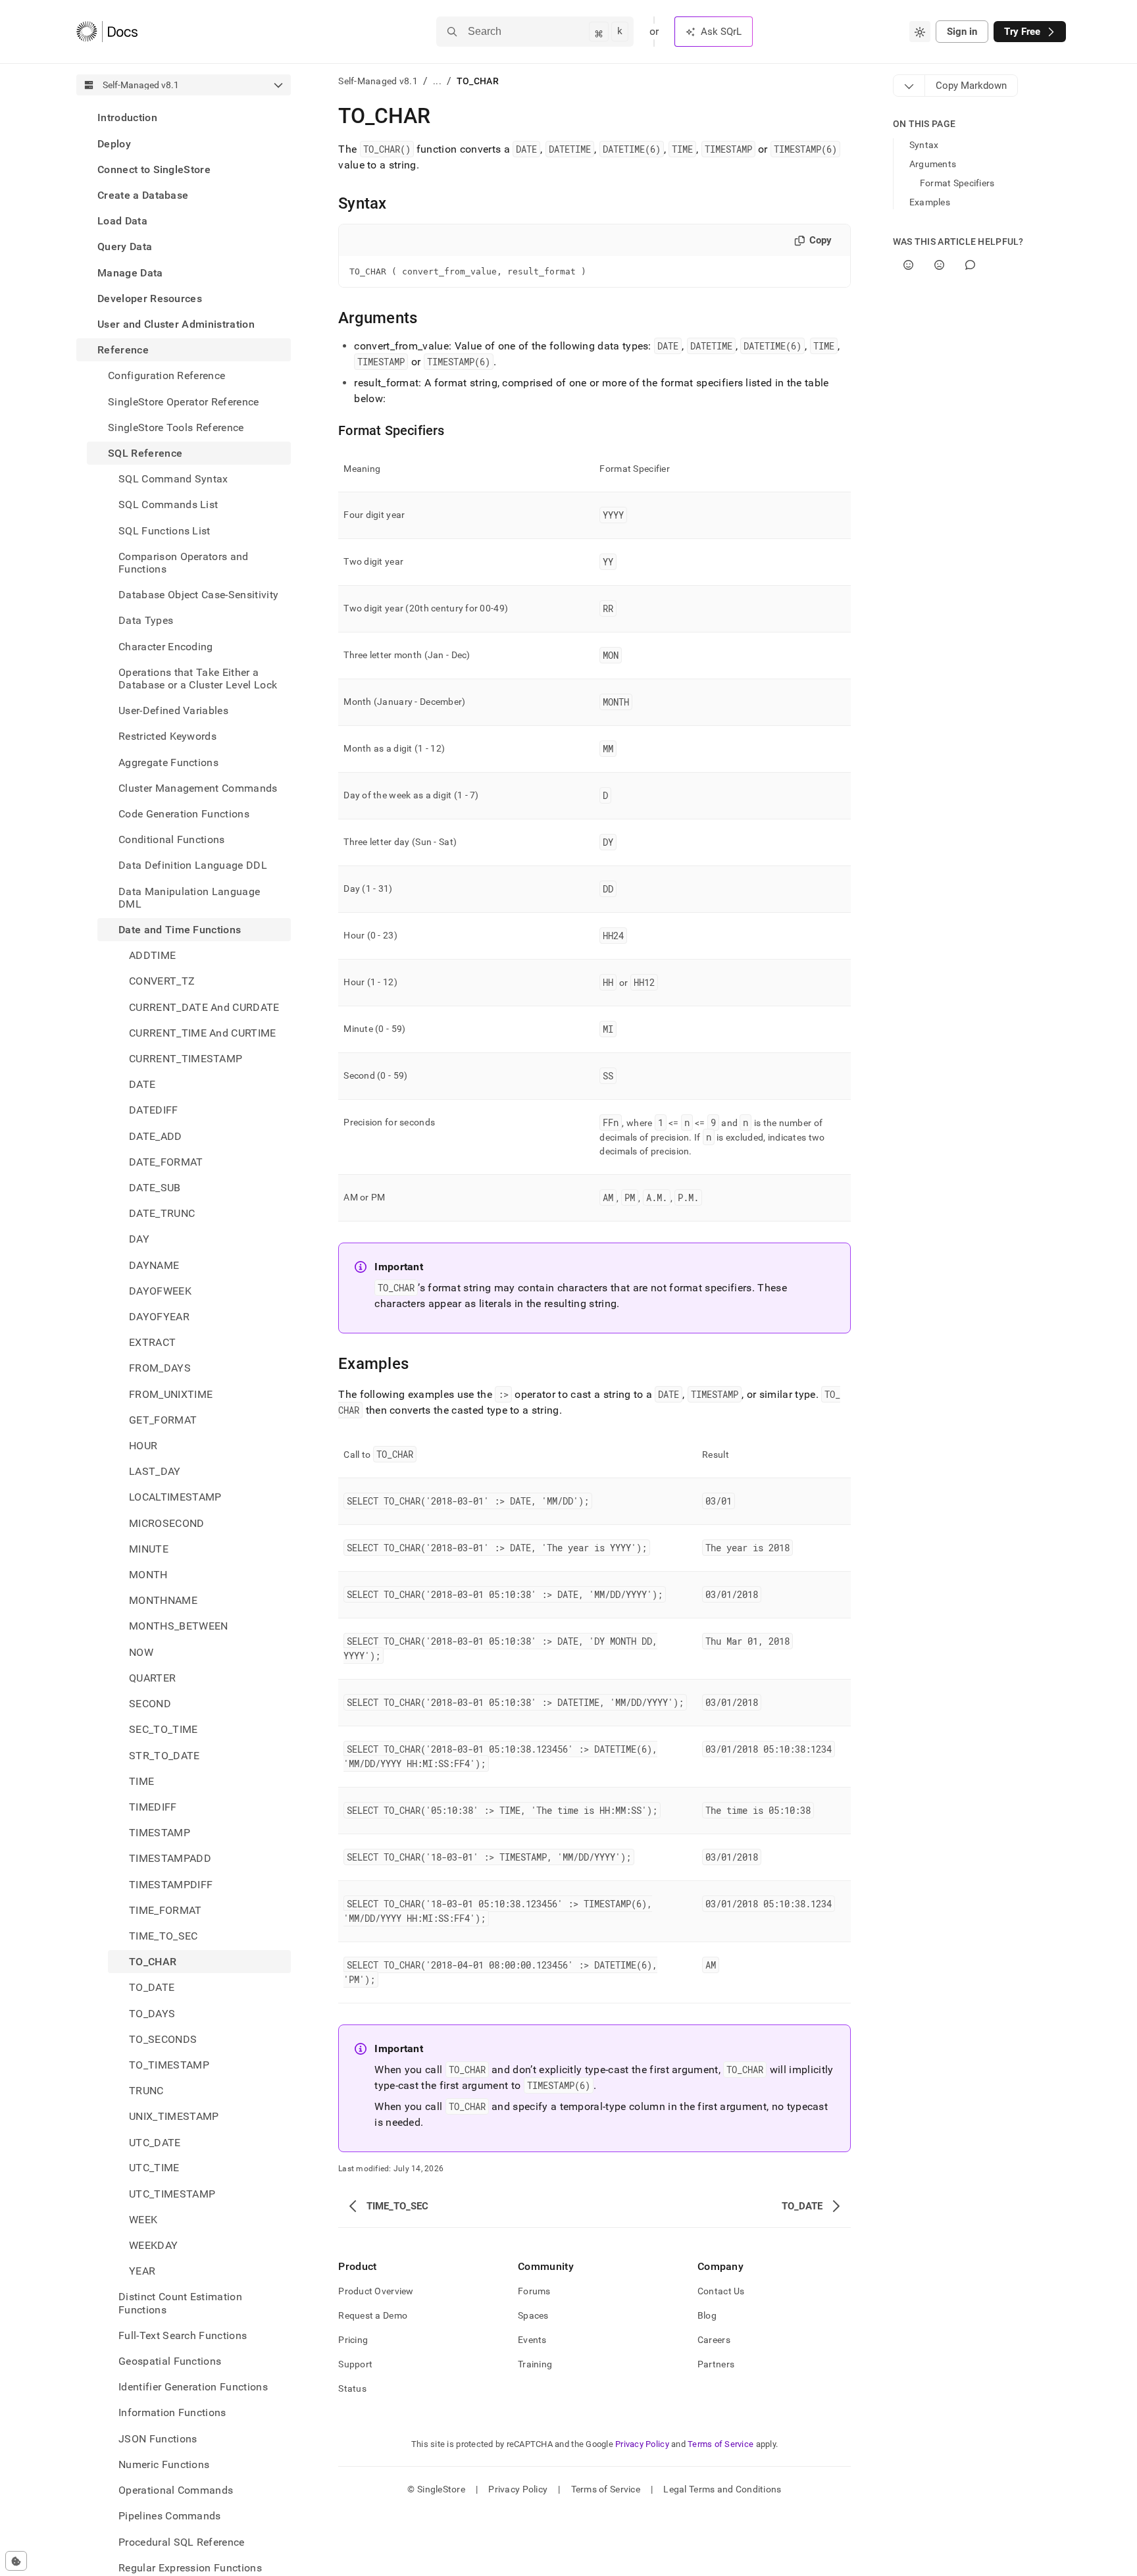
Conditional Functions (172, 839)
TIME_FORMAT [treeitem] (165, 1910)
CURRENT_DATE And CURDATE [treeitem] (204, 1007)
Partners (716, 2364)
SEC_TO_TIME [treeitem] (164, 1729)
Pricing (353, 2340)
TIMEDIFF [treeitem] (153, 1807)
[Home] (107, 32)
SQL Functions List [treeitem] (164, 530)
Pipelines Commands (170, 2516)
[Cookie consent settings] (16, 2561)
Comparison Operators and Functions (184, 562)
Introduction (127, 117)
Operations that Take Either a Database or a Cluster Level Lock (198, 678)
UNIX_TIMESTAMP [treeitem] (174, 2116)
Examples (930, 202)
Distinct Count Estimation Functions (180, 2303)
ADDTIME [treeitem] (152, 955)
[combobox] (920, 32)
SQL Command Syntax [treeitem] (173, 479)
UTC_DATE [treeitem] (155, 2142)
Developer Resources (150, 298)
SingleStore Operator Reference (184, 401)
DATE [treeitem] (142, 1084)
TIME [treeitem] (141, 1781)
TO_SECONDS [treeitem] (163, 2039)
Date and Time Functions (180, 930)
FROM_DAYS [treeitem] (160, 1368)
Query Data (125, 246)
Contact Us (721, 2291)
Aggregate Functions (168, 762)
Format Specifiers (957, 183)
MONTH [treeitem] (148, 1575)
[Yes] (908, 265)
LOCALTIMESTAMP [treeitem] (175, 1497)
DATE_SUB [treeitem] (155, 1188)
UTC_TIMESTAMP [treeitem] (172, 2194)
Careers (714, 2340)
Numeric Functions (164, 2464)
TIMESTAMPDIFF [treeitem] (171, 1884)
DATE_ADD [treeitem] (156, 1136)
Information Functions (172, 2412)
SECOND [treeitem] (150, 1704)
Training (535, 2364)
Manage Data (130, 272)
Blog (707, 2315)
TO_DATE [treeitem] (152, 1987)
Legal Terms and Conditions (722, 2489)
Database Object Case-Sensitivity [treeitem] (198, 595)
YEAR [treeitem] (142, 2271)
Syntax (924, 145)
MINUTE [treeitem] (149, 1549)
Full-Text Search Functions (183, 2335)
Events (532, 2340)
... (437, 81)
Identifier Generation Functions (193, 2387)
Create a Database (143, 195)
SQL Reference (145, 453)
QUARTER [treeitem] (152, 1678)
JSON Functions (158, 2439)
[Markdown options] (909, 86)
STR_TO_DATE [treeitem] (164, 1755)
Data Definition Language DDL (193, 865)
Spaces (533, 2315)
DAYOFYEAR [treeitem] (159, 1317)
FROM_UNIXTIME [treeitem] (171, 1394)
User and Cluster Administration (176, 324)
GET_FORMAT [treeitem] (163, 1420)
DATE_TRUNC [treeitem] (162, 1213)
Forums (534, 2291)
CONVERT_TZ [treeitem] (162, 981)
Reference (123, 350)
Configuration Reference (166, 375)
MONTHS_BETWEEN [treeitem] (178, 1626)
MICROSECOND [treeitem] (167, 1523)
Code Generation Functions (184, 814)
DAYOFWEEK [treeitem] (160, 1291)
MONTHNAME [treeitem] (163, 1600)
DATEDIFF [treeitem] (154, 1110)
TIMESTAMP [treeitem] (160, 1833)
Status (352, 2388)
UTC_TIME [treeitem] (154, 2168)
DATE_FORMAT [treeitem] (166, 1162)
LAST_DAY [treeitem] (155, 1471)
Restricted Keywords (167, 736)
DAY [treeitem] (139, 1239)
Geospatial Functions (170, 2361)
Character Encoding (166, 646)
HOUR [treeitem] (143, 1446)
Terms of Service (720, 2444)
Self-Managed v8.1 (378, 81)
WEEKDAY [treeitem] (153, 2245)
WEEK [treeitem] (143, 2220)
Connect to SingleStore (154, 169)
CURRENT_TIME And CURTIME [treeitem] (203, 1033)
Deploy (114, 143)
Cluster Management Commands (198, 787)
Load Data (122, 221)
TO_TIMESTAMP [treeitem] (169, 2065)
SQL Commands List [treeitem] (168, 504)
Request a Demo (373, 2315)
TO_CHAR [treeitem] (153, 1962)
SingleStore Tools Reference (176, 427)
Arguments (933, 164)
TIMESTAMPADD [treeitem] (170, 1858)
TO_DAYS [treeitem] (152, 2013)
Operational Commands (176, 2490)
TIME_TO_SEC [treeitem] (164, 1936)
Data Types (146, 620)
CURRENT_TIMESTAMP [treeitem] (186, 1059)
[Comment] (970, 265)
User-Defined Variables (173, 710)
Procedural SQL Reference (182, 2542)
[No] (939, 265)
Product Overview (376, 2291)
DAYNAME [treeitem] (154, 1265)
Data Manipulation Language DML (189, 897)
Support (355, 2364)
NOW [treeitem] (141, 1652)
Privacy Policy (642, 2444)
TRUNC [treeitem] (146, 2091)
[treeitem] (184, 117)
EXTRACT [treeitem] (152, 1342)
